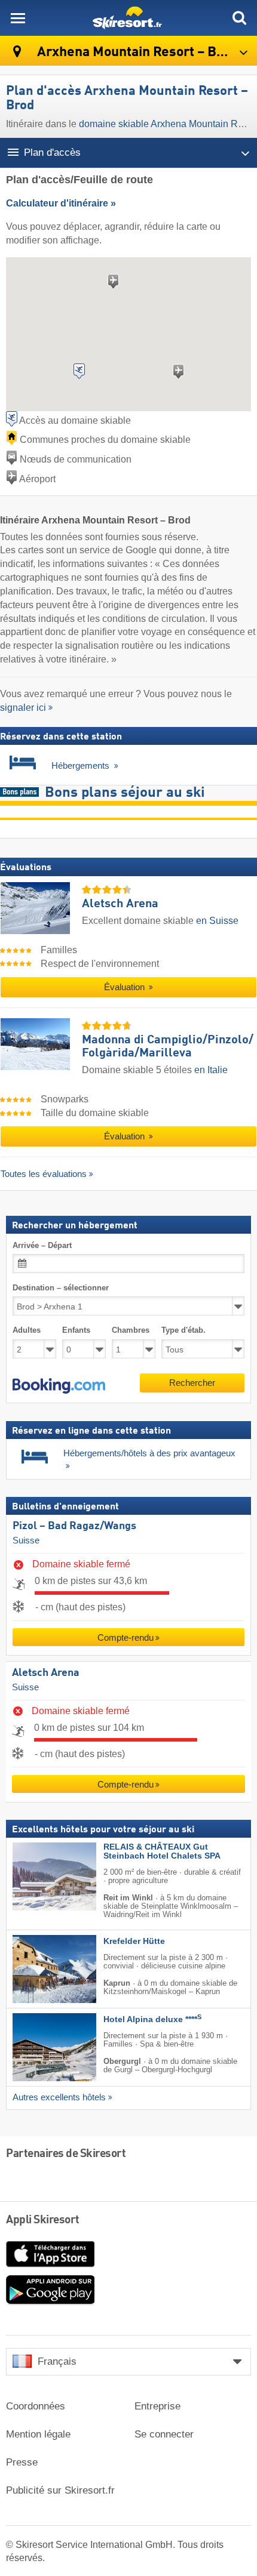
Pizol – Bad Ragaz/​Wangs (74, 1526)
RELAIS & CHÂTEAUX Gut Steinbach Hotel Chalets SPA (162, 1851)
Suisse (26, 1540)
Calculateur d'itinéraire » (61, 203)
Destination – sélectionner (61, 1288)
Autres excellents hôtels (59, 2097)
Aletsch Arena (46, 1673)
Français (57, 2361)
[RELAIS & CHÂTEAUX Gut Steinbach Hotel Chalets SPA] (36, 1876)
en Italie (211, 1070)
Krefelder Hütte (134, 1941)
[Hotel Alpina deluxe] (36, 2047)
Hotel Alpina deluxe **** (152, 2019)
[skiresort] (128, 18)
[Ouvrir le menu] (18, 18)
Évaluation (126, 987)
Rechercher (192, 1383)
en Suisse (217, 921)
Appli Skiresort (43, 2220)
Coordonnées (36, 2406)
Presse (22, 2462)
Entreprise (157, 2406)
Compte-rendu (126, 1637)
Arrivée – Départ (42, 1245)
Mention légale (38, 2434)
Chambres (131, 1330)
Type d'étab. (183, 1330)
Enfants (76, 1330)
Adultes (27, 1330)
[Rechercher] (239, 18)
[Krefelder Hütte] (36, 1969)
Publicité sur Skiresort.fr (60, 2490)
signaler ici (23, 708)
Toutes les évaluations (44, 1174)
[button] (59, 1386)
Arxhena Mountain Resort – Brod (135, 52)
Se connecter (164, 2434)
